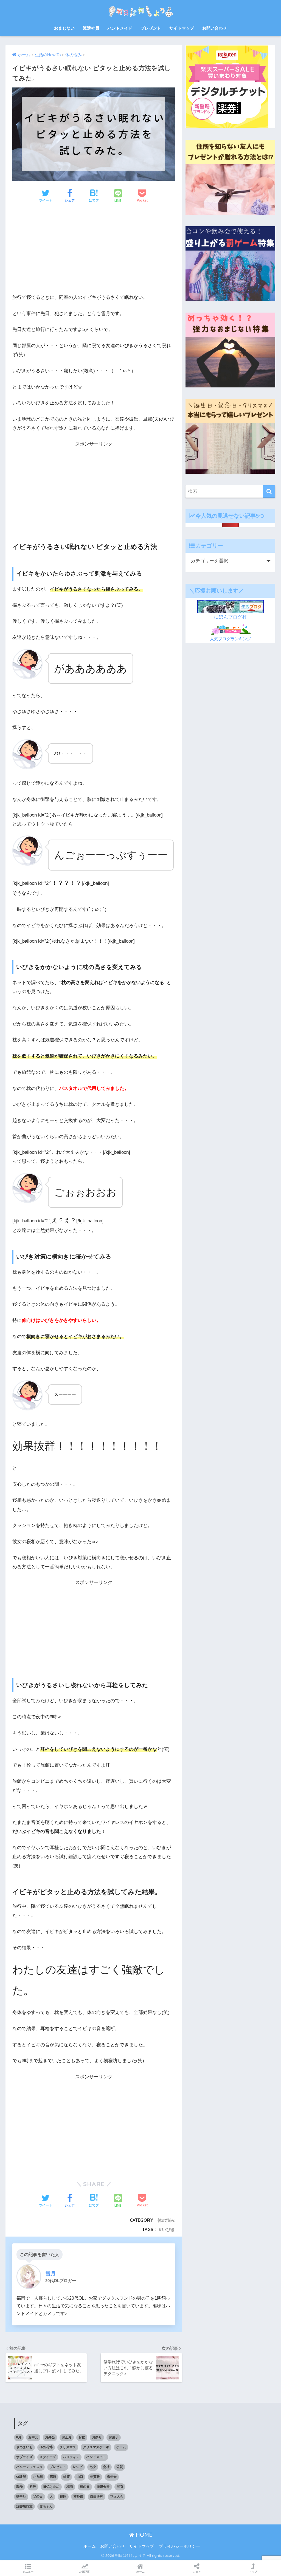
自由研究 (97, 2496)
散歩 (19, 2487)
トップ (253, 2572)
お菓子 (114, 2437)
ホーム (90, 2546)
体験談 (21, 2477)
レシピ (78, 2467)
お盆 (82, 2437)
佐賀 (120, 2467)
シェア (197, 2572)
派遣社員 (91, 28)
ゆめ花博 (46, 2447)
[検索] (269, 491)
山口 (80, 2477)
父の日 (38, 2496)
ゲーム (121, 2447)
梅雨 (70, 2487)
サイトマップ (182, 28)
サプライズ (24, 2457)
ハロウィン (71, 2457)
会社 (106, 2467)
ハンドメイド (120, 28)
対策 (66, 2477)
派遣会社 (103, 2487)
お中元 (33, 2437)
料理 (33, 2487)
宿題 (53, 2477)
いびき (168, 2229)
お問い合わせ (215, 28)
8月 (19, 2437)
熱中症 (21, 2496)
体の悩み (166, 2220)
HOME (143, 2535)
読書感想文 (24, 2506)
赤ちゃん (46, 2506)
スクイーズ (48, 2457)
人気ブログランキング (231, 639)
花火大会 (117, 2496)
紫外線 (78, 2496)
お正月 (67, 2437)
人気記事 (84, 2572)
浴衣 (120, 2487)
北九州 (38, 2477)
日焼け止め (51, 2487)
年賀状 (95, 2477)
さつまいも (24, 2447)
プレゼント (151, 28)
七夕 (93, 2467)
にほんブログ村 (230, 617)
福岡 (63, 2496)
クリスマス (68, 2447)
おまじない (64, 28)
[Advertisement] (94, 250)
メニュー (28, 2572)
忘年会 (112, 2477)
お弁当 (50, 2437)
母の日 (85, 2487)
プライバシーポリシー (179, 2546)
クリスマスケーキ (96, 2447)
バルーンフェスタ (29, 2467)
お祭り (97, 2437)
